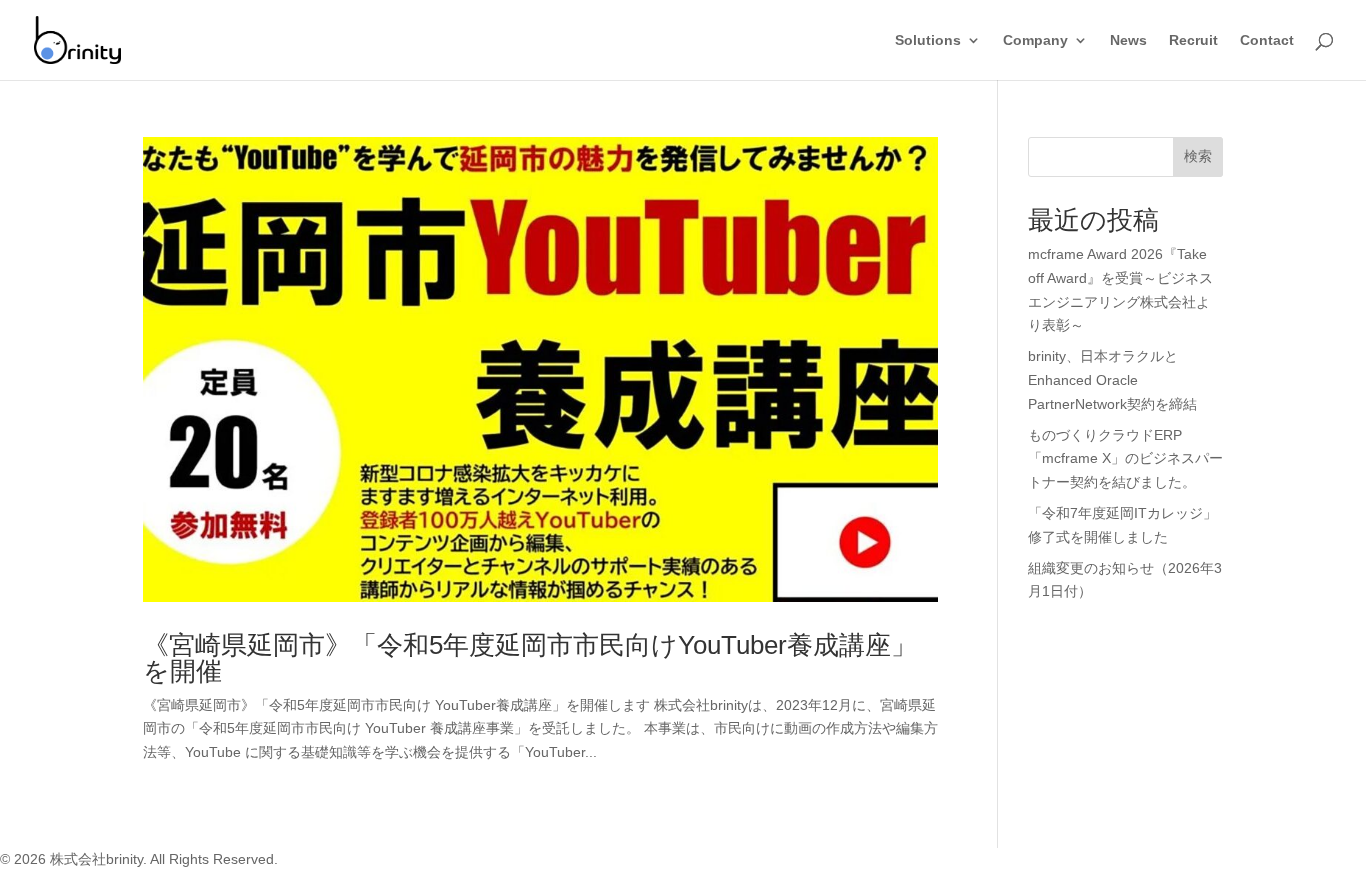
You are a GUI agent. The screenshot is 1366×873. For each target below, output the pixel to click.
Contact (1267, 40)
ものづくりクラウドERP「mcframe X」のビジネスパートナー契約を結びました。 (1125, 459)
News (1128, 40)
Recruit (1193, 40)
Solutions (928, 40)
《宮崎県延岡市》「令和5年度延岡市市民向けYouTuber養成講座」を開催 (530, 658)
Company (1035, 40)
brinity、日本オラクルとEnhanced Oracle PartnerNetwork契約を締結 (1112, 380)
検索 (1198, 156)
